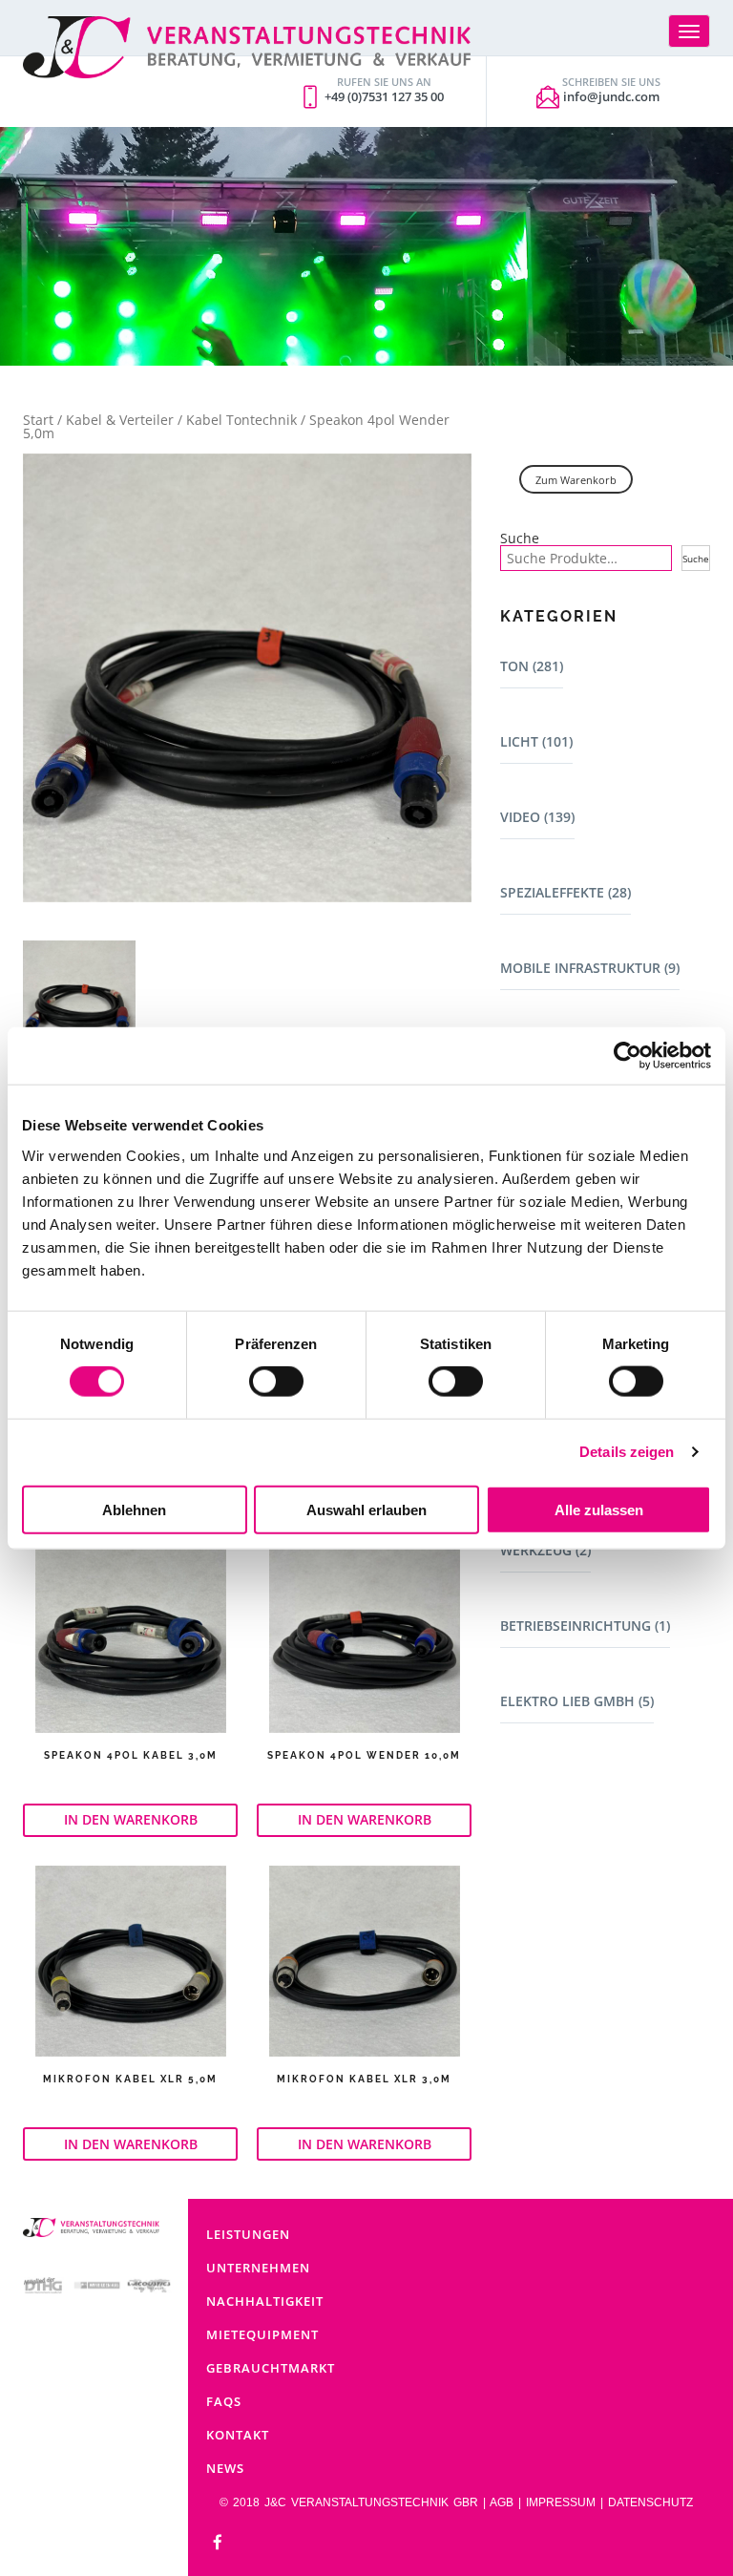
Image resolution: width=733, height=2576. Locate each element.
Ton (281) (532, 666)
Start (38, 420)
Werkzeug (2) (545, 1550)
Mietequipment (262, 2334)
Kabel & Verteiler (120, 420)
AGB (502, 2502)
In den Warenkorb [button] (131, 1819)
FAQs (224, 2401)
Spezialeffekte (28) (565, 892)
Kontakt (238, 2435)
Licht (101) (536, 741)
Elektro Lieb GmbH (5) (577, 1701)
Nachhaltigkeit (265, 2301)
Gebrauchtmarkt (271, 2368)
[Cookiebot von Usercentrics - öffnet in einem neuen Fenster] (628, 1056)
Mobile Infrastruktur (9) (590, 968)
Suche (520, 538)
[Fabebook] (218, 2543)
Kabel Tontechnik (241, 420)
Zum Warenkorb (576, 480)
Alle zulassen (599, 1509)
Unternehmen (258, 2268)
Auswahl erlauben (366, 1509)
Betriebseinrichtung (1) (585, 1626)
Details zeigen (627, 1452)
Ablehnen (134, 1509)
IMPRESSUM (561, 2502)
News (225, 2468)
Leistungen (248, 2234)
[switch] (276, 1382)
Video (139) (537, 817)
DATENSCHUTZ (650, 2502)
